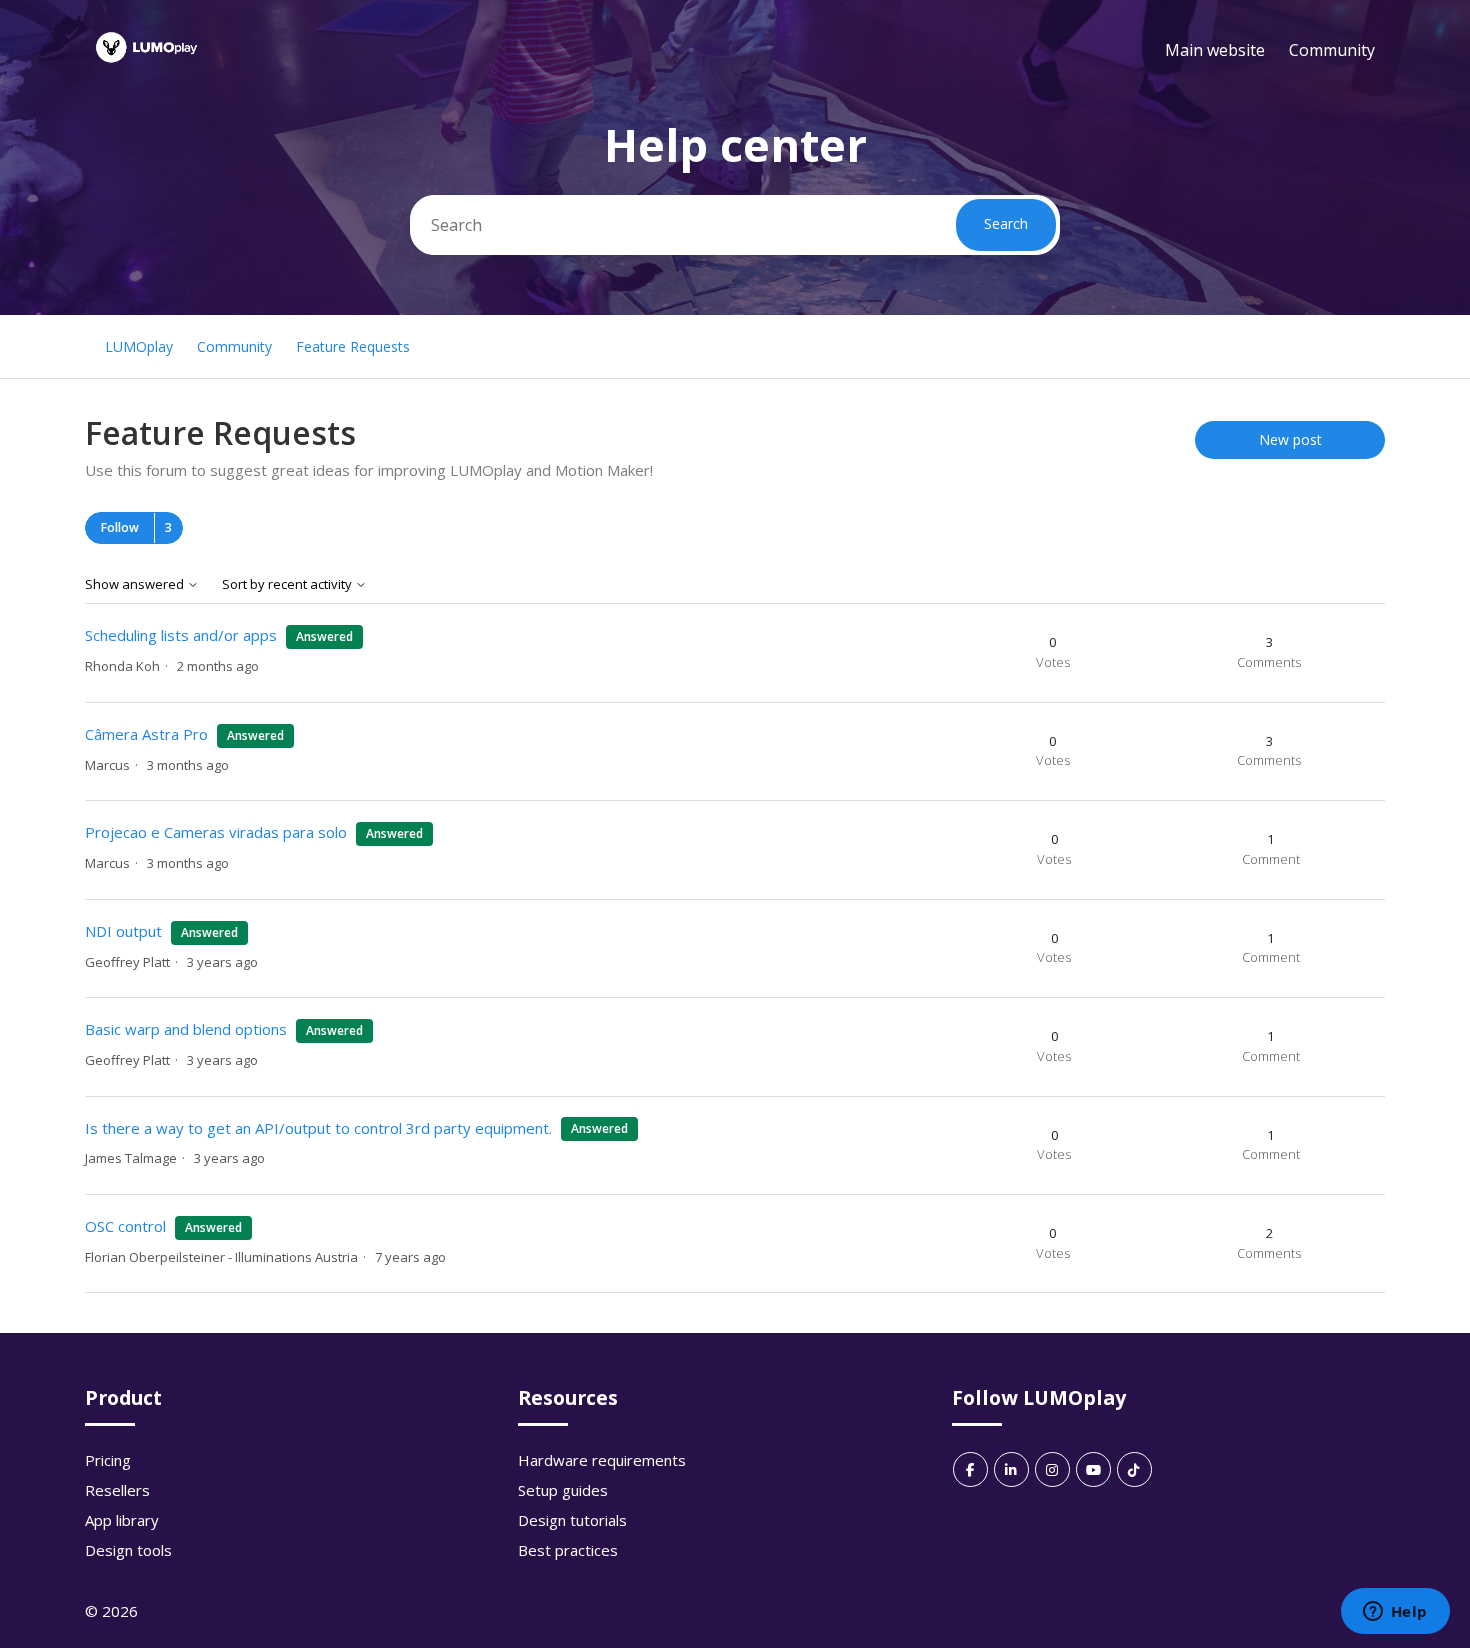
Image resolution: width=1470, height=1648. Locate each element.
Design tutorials (572, 1520)
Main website (1215, 50)
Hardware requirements (602, 1460)
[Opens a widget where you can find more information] (1395, 1613)
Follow (120, 527)
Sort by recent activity (288, 584)
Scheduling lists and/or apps (181, 635)
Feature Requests (353, 346)
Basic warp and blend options (186, 1029)
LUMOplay (139, 346)
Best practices (568, 1550)
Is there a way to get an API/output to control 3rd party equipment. (318, 1128)
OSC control (125, 1226)
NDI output (123, 931)
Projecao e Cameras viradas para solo (216, 832)
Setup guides (563, 1490)
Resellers (117, 1490)
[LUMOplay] (146, 69)
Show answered (136, 584)
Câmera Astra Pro (148, 734)
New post (1290, 439)
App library (122, 1520)
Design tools (128, 1550)
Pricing (108, 1460)
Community (1332, 50)
